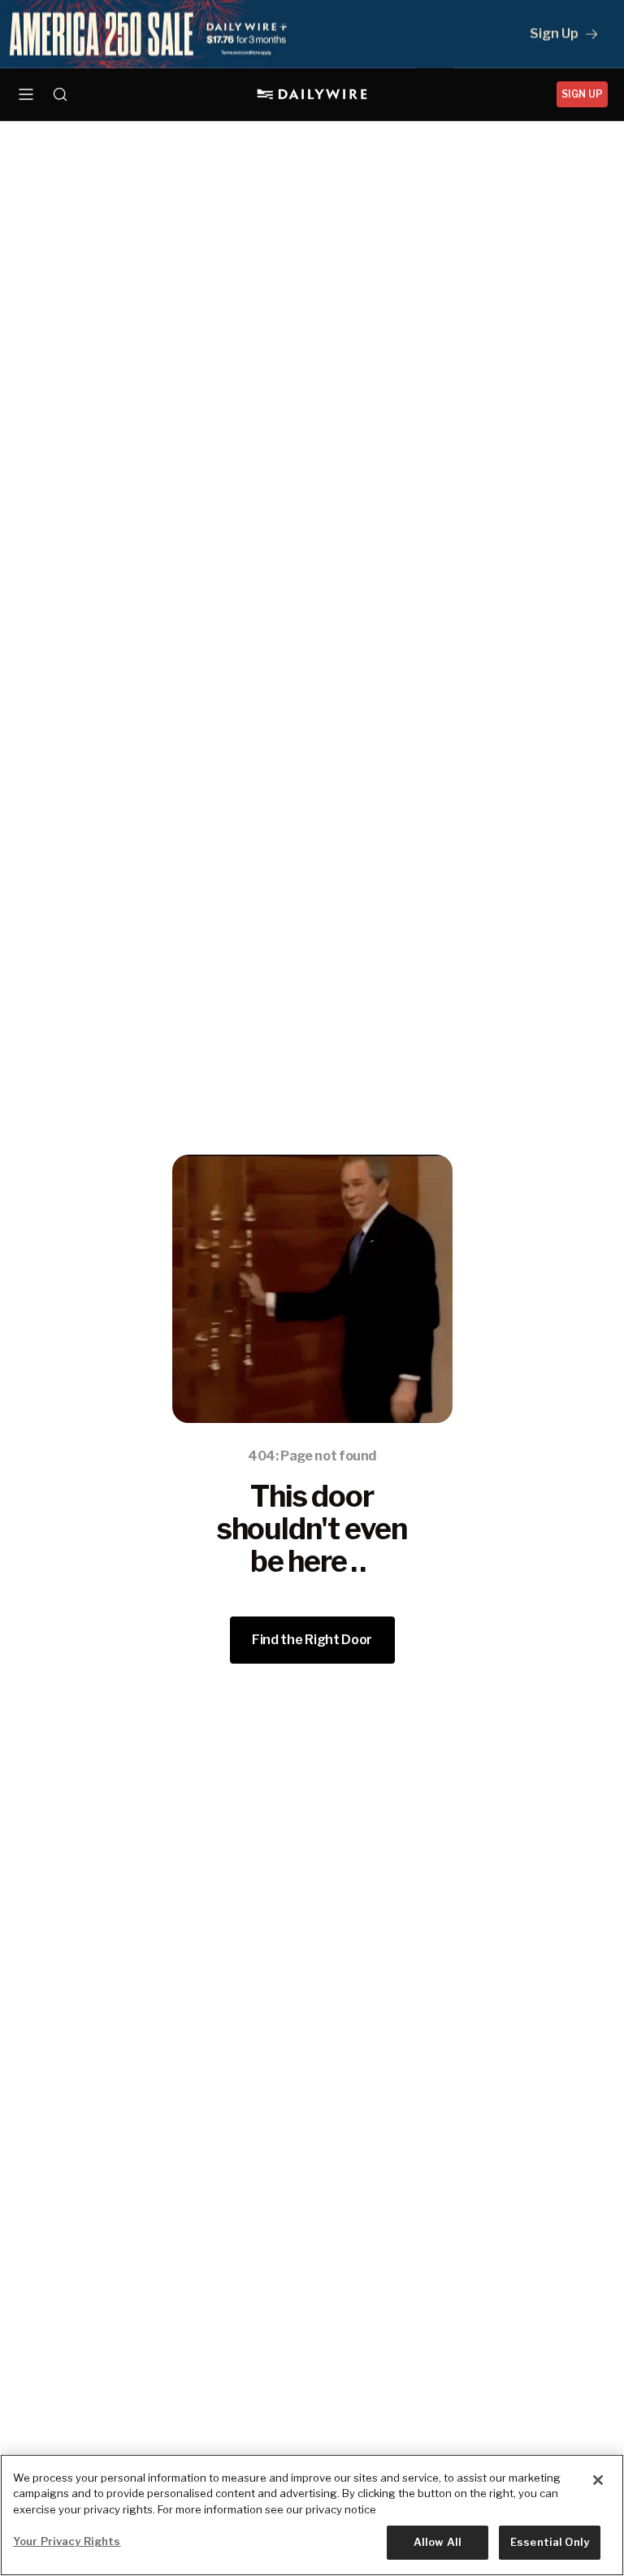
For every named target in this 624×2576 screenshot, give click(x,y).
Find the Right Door (312, 1640)
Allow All (438, 2542)
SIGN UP (582, 94)
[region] (312, 2515)
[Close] (598, 2480)
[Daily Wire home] (312, 94)
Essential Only (550, 2542)
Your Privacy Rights (67, 2541)
